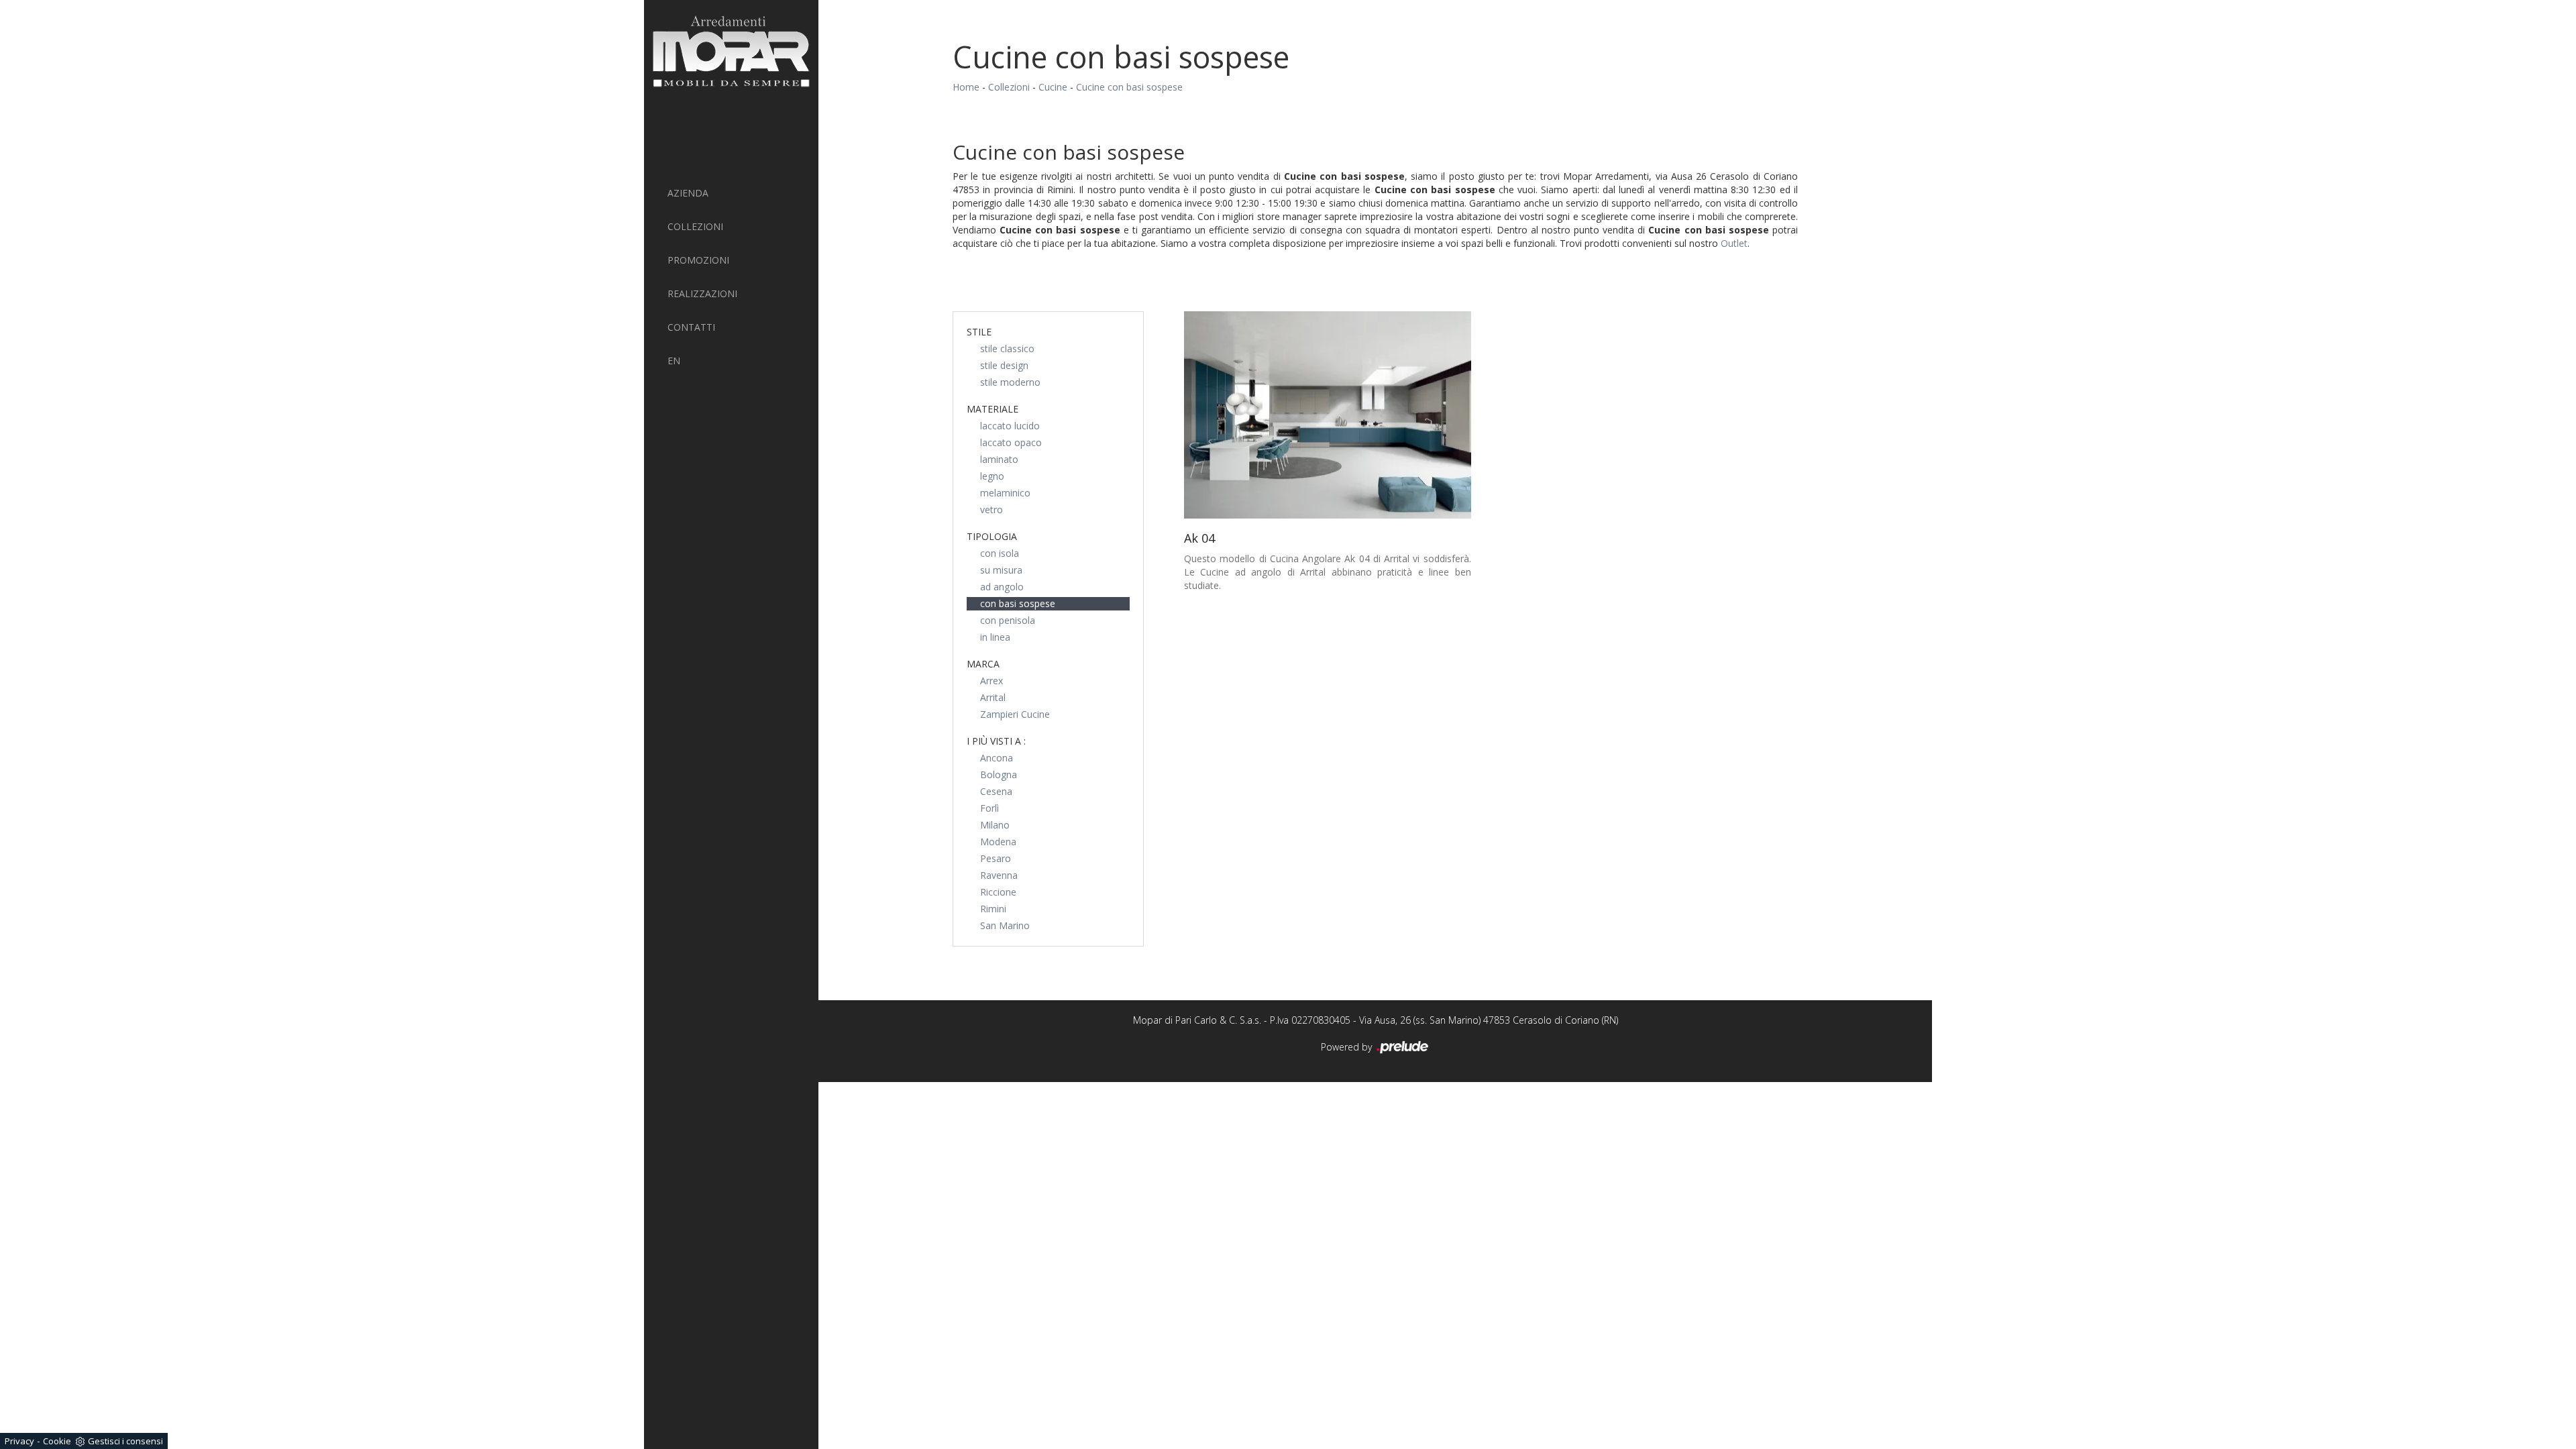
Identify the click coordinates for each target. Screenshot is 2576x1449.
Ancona (997, 758)
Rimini (993, 909)
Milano (995, 825)
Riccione (998, 892)
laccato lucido (1010, 426)
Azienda (688, 193)
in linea (995, 637)
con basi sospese (1018, 603)
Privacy (19, 1441)
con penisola (1008, 620)
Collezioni (695, 226)
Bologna (999, 774)
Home (966, 87)
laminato (999, 459)
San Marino (1005, 925)
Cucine (1053, 87)
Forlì (989, 808)
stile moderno (1010, 382)
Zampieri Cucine (1015, 714)
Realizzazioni (702, 293)
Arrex (991, 681)
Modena (998, 842)
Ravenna (999, 875)
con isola (1000, 553)
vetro (991, 509)
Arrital (993, 697)
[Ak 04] (1328, 415)
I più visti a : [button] (996, 741)
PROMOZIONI (698, 260)
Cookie (57, 1441)
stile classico (1007, 348)
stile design (1004, 365)
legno (992, 476)
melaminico (1005, 493)
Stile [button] (979, 332)
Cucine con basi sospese (1129, 87)
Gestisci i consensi (125, 1441)
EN (674, 361)
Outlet (1734, 243)
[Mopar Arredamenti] (731, 51)
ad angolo (1002, 587)
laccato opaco (1011, 442)
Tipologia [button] (992, 536)
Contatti (691, 327)
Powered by (1348, 1047)
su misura (1001, 570)
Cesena (996, 791)
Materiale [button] (992, 409)
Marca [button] (983, 664)
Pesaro (996, 858)
